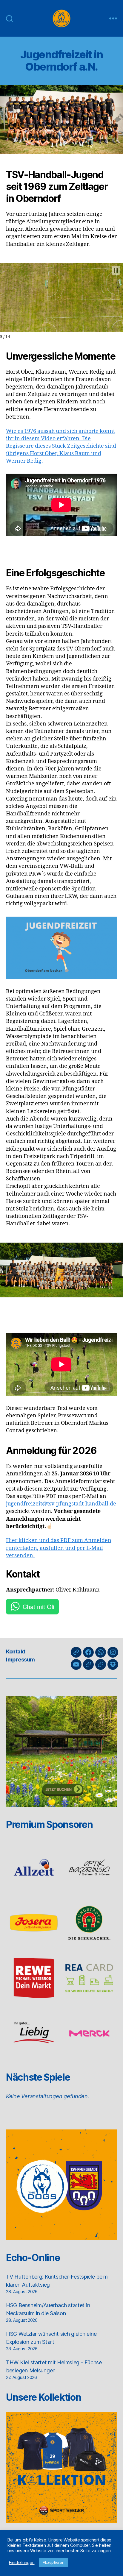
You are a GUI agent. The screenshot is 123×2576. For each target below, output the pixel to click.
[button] (116, 270)
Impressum (20, 1660)
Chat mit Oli (38, 1607)
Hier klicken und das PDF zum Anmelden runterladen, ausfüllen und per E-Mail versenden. (59, 1548)
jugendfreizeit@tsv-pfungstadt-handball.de (61, 1504)
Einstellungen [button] (22, 2563)
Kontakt (16, 1651)
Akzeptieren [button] (54, 2562)
